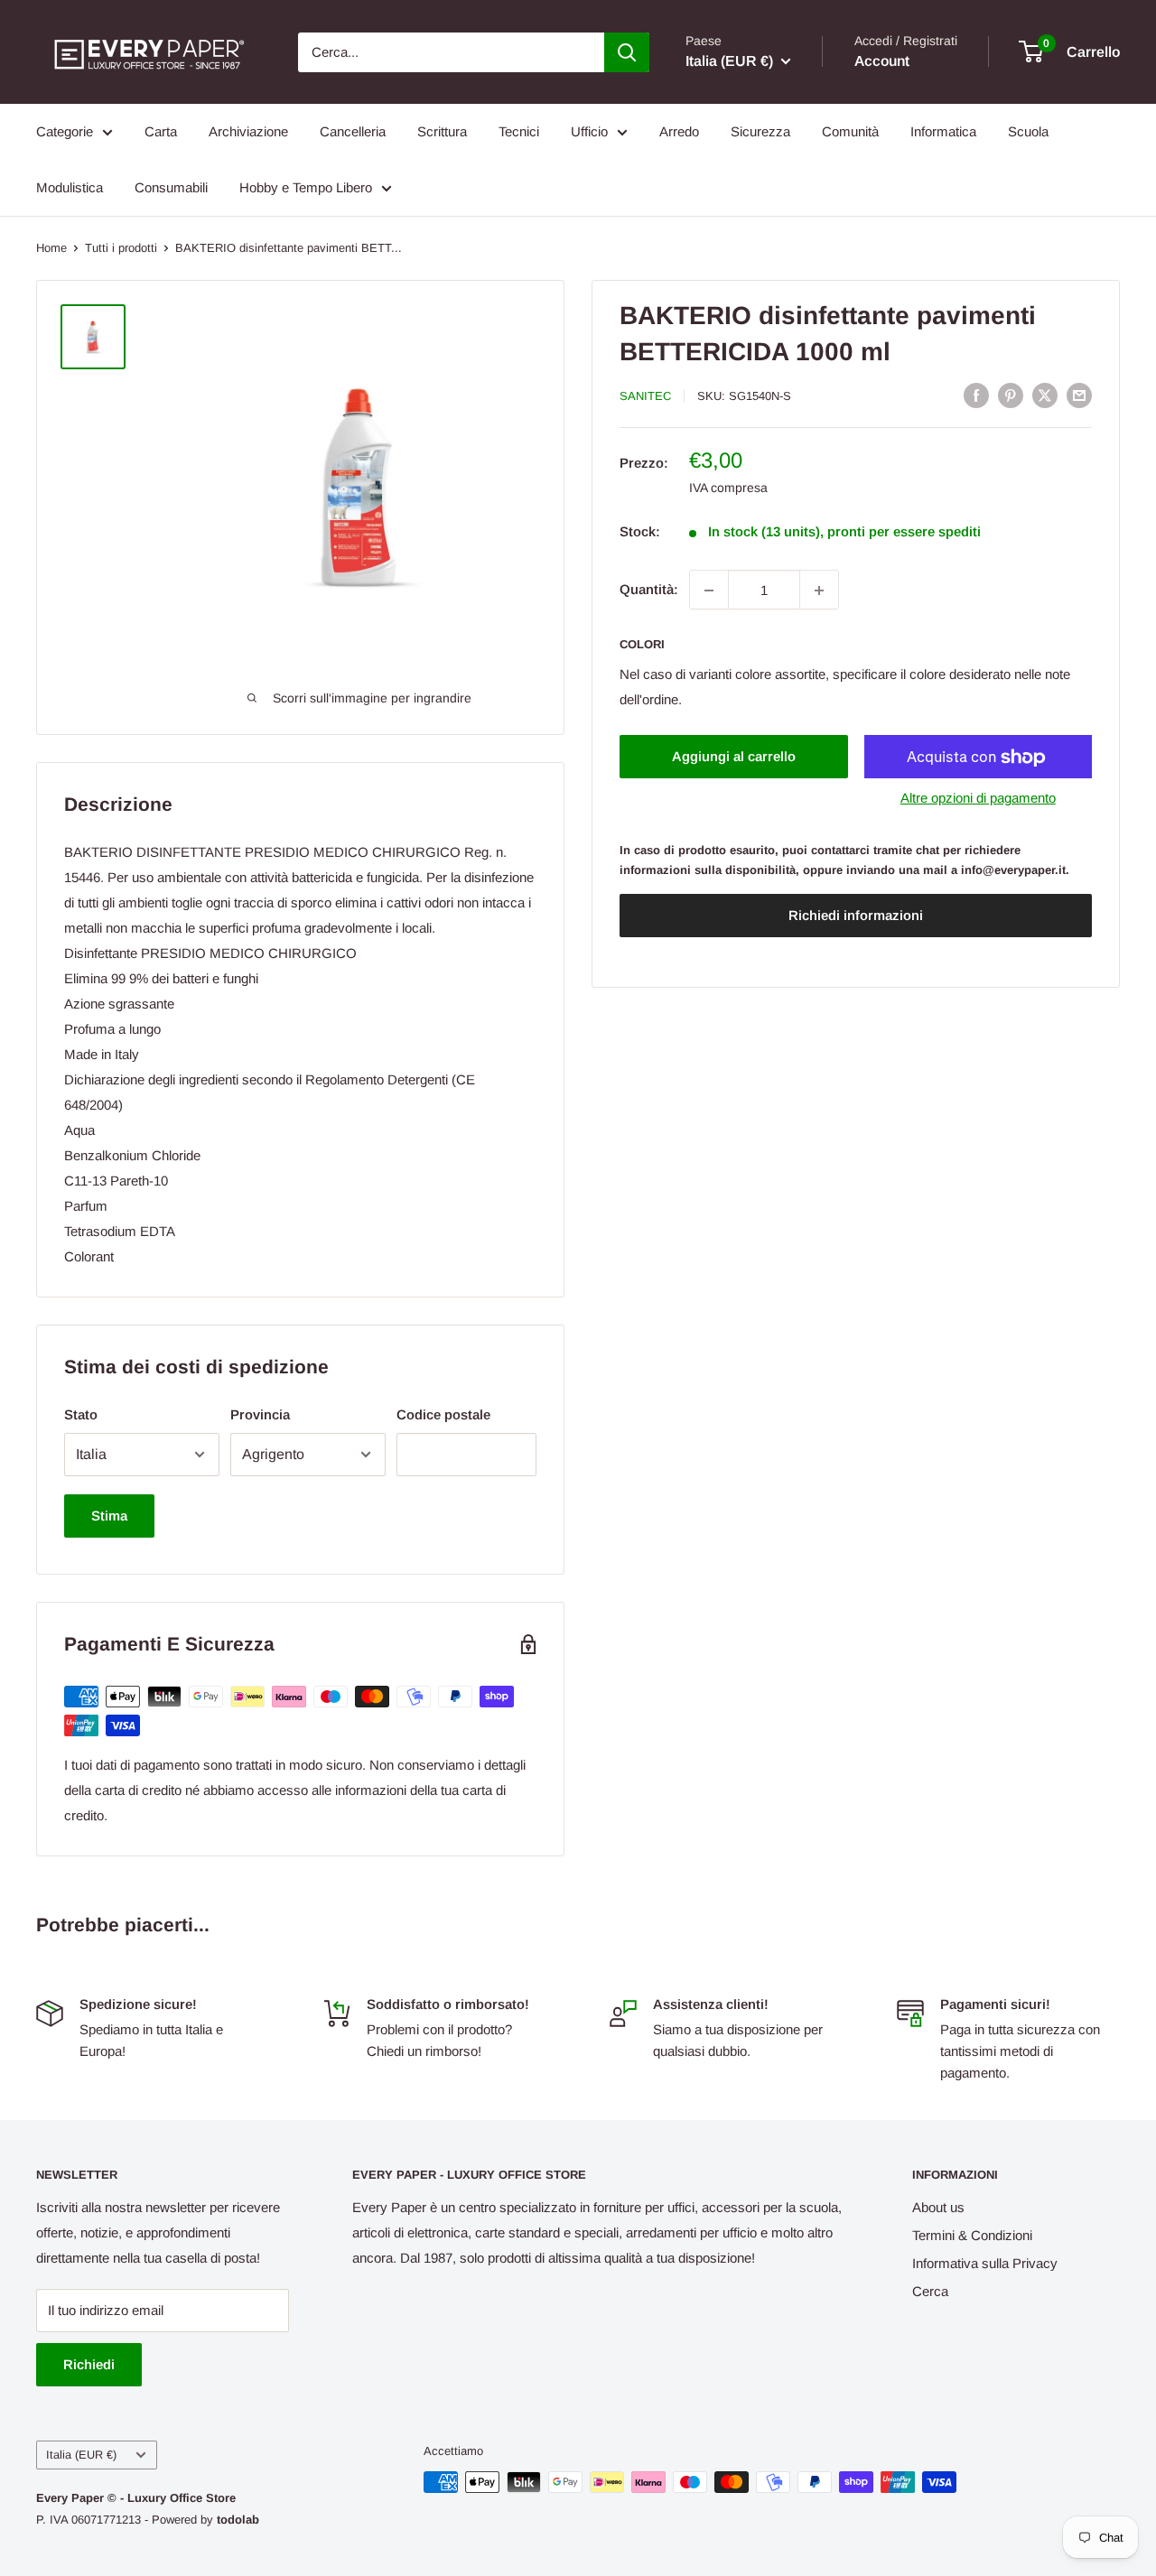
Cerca (930, 2291)
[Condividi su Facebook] (976, 395)
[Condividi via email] (1079, 395)
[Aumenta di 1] (819, 591)
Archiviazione (248, 131)
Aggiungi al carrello (734, 757)
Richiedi (89, 2364)
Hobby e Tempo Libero (306, 187)
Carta (161, 131)
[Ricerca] (627, 52)
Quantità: (649, 590)
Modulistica (70, 187)
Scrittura (442, 131)
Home (51, 248)
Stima (109, 1516)
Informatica (943, 131)
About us (938, 2207)
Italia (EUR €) (81, 2455)
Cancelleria (353, 131)
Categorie (65, 131)
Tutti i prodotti (121, 248)
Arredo (679, 131)
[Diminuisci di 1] (709, 591)
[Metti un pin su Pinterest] (1011, 395)
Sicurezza (760, 131)
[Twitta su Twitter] (1045, 395)
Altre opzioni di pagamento (978, 799)
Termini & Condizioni (972, 2235)
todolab (238, 2520)
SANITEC (645, 396)
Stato (81, 1414)
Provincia (260, 1414)
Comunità (850, 131)
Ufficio (589, 131)
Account (882, 61)
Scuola (1028, 131)
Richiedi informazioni (856, 916)
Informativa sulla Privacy (985, 2263)
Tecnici (519, 131)
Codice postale (443, 1414)
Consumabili (171, 187)
